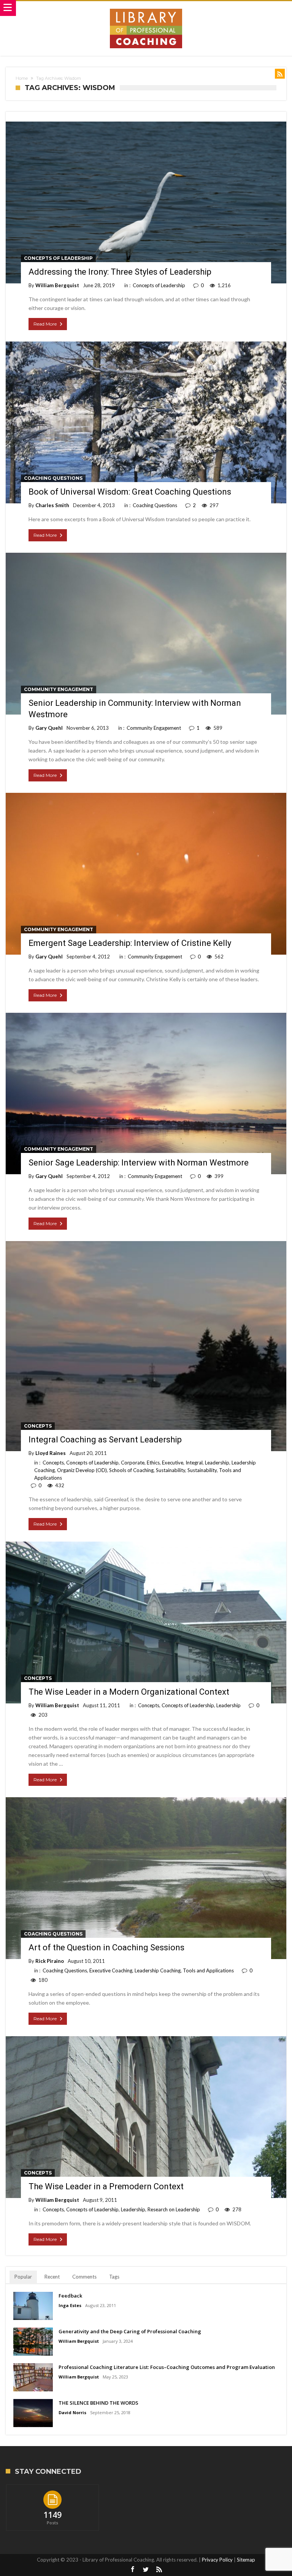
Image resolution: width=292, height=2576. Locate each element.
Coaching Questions (53, 478)
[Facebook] (133, 2570)
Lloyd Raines (51, 1453)
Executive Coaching (111, 1970)
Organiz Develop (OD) (82, 1470)
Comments (84, 2277)
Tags (114, 2277)
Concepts (38, 1426)
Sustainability (171, 1470)
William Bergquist (57, 285)
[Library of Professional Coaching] (146, 9)
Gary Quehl (49, 728)
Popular (23, 2277)
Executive (173, 1463)
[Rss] (159, 2570)
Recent (52, 2277)
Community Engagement (59, 689)
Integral (194, 1463)
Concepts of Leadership (58, 258)
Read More (45, 324)
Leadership (217, 1463)
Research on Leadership (174, 2209)
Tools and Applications (208, 1970)
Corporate (133, 1463)
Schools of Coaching (131, 1470)
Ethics (153, 1463)
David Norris (72, 2412)
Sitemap (246, 2560)
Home (22, 78)
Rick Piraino (50, 1961)
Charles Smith (52, 505)
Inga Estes (70, 2305)
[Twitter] (146, 2570)
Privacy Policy (217, 2560)
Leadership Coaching (158, 1970)
